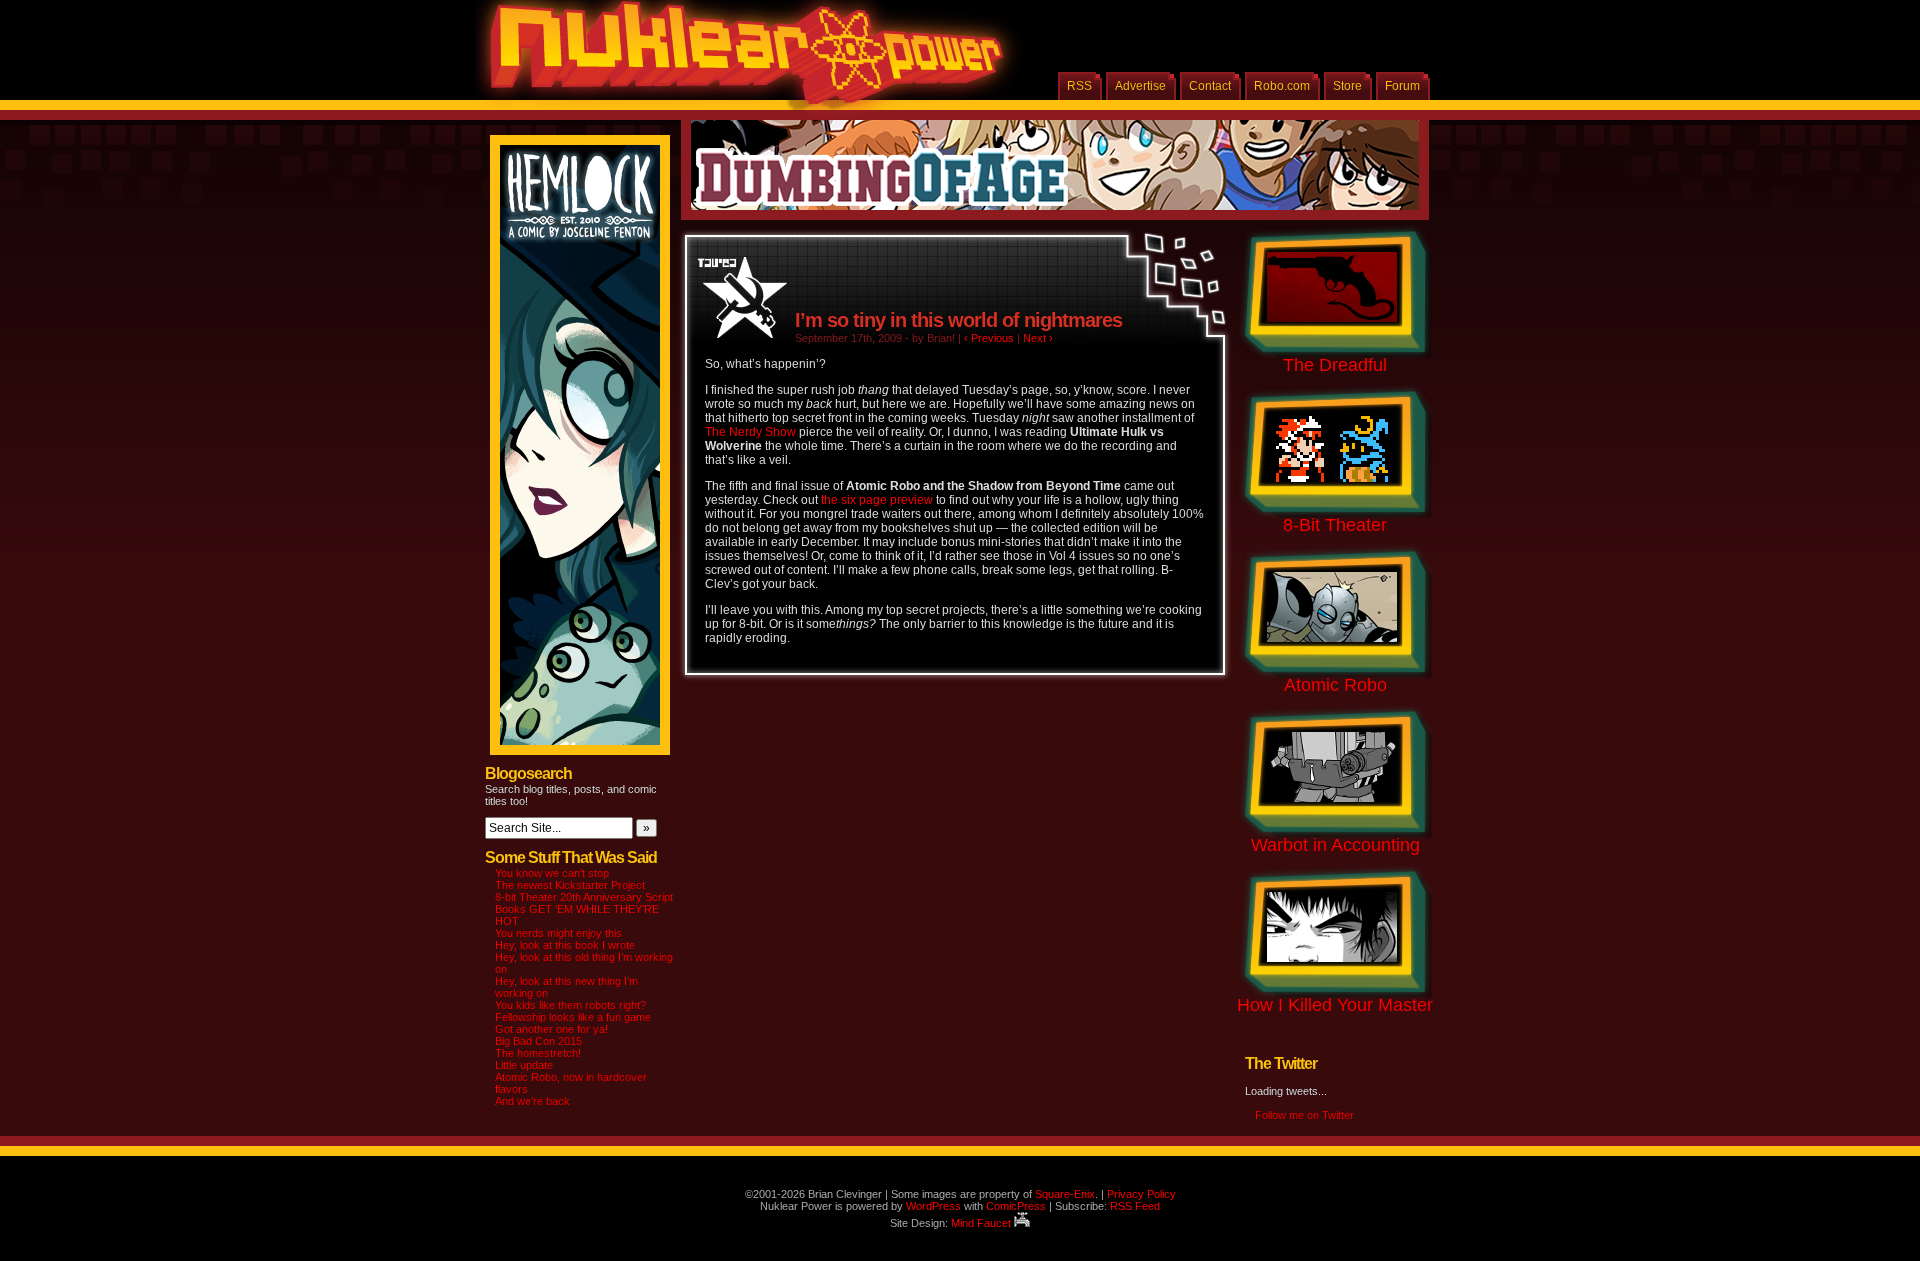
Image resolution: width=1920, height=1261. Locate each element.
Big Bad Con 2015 (538, 1041)
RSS (1079, 86)
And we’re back (532, 1101)
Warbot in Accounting (1335, 845)
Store (1347, 86)
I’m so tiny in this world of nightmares (958, 320)
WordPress (933, 1206)
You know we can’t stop (552, 873)
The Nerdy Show (750, 432)
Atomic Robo (1335, 685)
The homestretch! (538, 1053)
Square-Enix (1065, 1194)
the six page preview (877, 500)
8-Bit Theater (1335, 525)
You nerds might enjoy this (558, 933)
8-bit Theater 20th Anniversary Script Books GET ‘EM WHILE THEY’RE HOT (584, 909)
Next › (1038, 338)
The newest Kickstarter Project (570, 885)
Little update (524, 1065)
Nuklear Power (740, 60)
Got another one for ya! (551, 1029)
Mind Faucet (982, 1223)
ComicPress (1016, 1206)
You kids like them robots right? (570, 1005)
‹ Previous (989, 338)
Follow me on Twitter (1304, 1115)
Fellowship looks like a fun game (573, 1017)
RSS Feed (1135, 1206)
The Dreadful (1335, 365)
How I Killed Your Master (1335, 1005)
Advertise (1140, 86)
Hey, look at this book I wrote (565, 945)
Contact (1210, 86)
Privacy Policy (1141, 1194)
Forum (1402, 86)
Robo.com (1282, 86)
